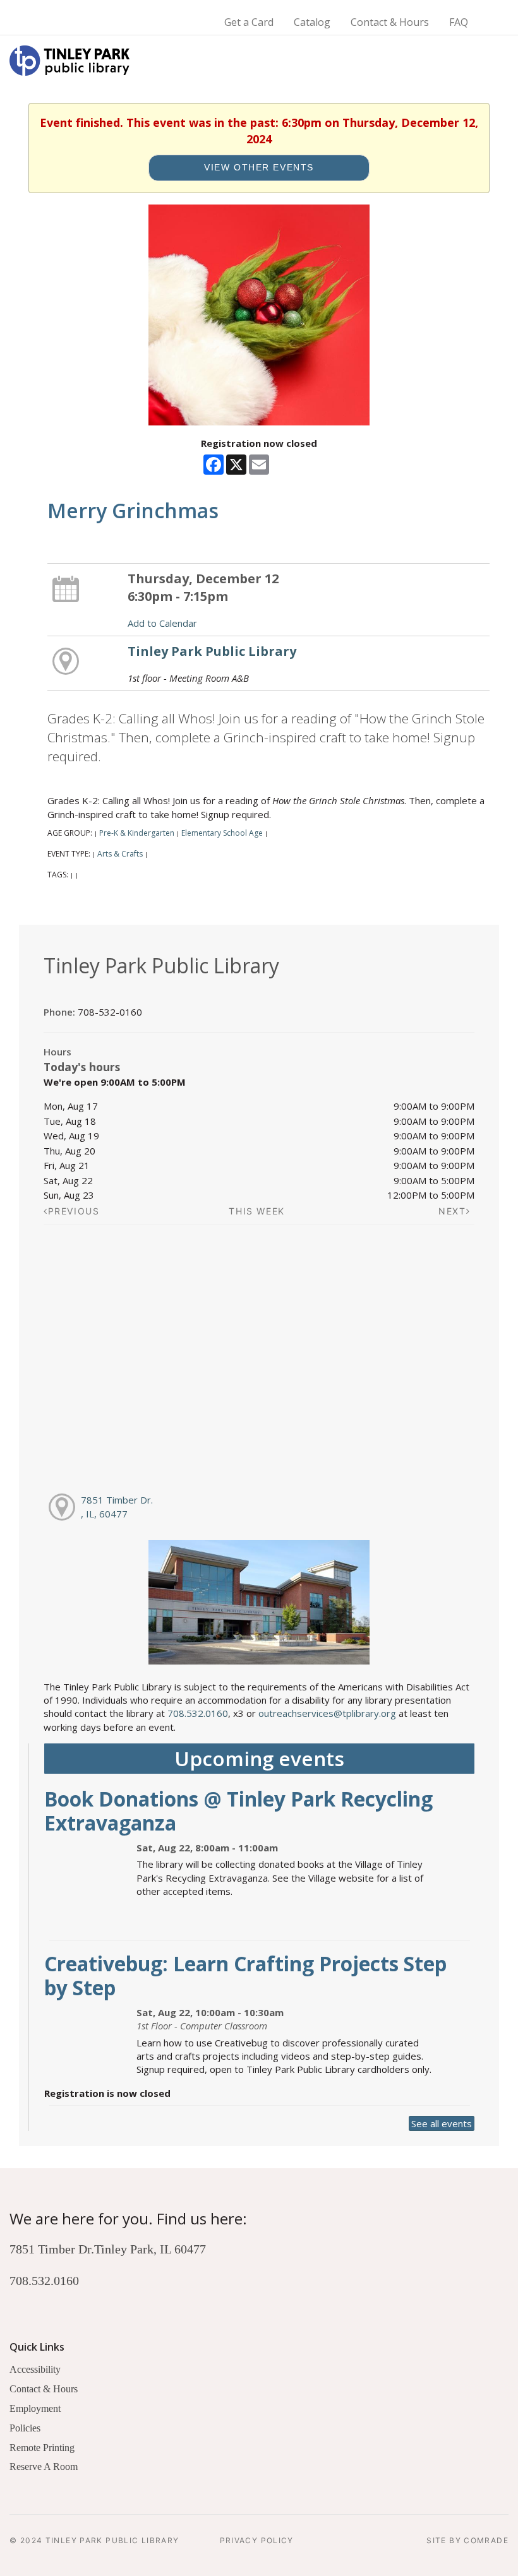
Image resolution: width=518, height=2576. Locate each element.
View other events (259, 168)
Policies (25, 2428)
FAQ (459, 22)
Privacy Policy (257, 2540)
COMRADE (486, 2540)
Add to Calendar (162, 623)
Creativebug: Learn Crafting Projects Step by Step (245, 1975)
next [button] (452, 1211)
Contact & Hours (390, 22)
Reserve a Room (44, 2466)
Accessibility (35, 2369)
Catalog (312, 22)
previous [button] (74, 1211)
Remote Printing (42, 2448)
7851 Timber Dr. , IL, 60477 (117, 1506)
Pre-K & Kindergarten (137, 833)
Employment (35, 2408)
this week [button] (257, 1211)
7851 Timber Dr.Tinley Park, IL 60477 (108, 2249)
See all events (442, 2123)
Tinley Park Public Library (212, 651)
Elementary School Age (222, 833)
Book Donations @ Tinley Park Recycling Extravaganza (238, 1811)
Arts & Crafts (120, 854)
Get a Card (249, 22)
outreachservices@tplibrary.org (327, 1713)
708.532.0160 (198, 1713)
